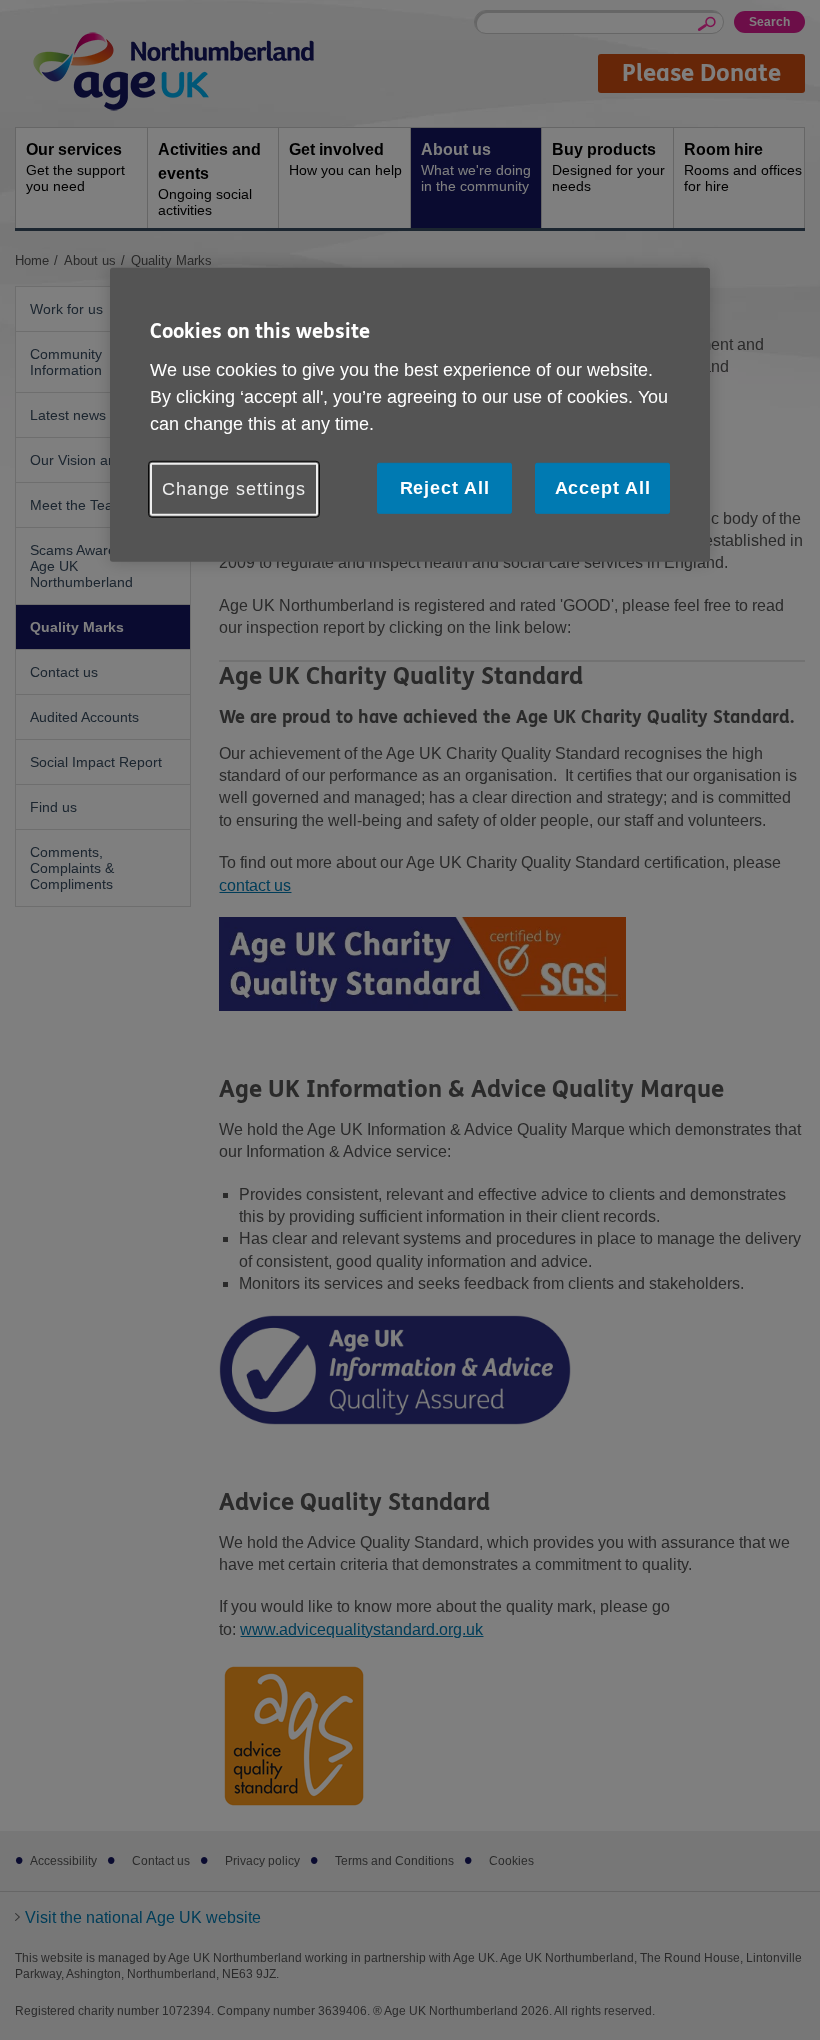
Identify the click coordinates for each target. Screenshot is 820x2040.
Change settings (234, 489)
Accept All (603, 488)
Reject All (445, 488)
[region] (410, 415)
